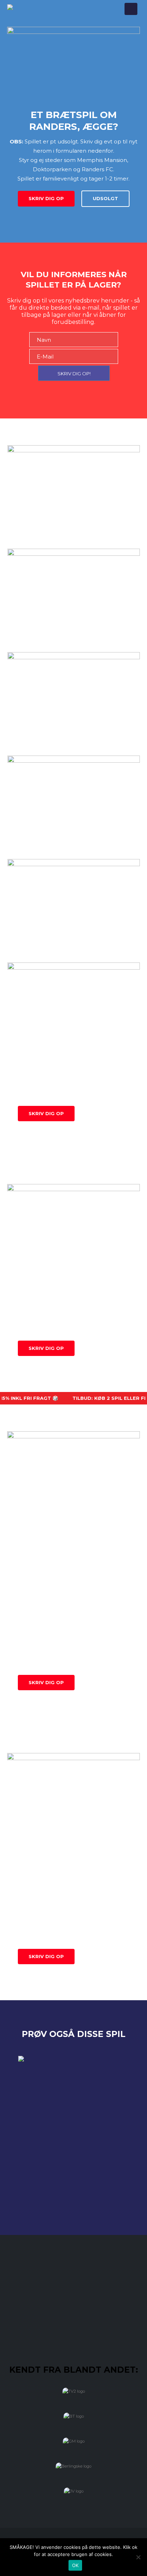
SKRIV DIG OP (46, 198)
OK (75, 2565)
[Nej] (138, 2557)
